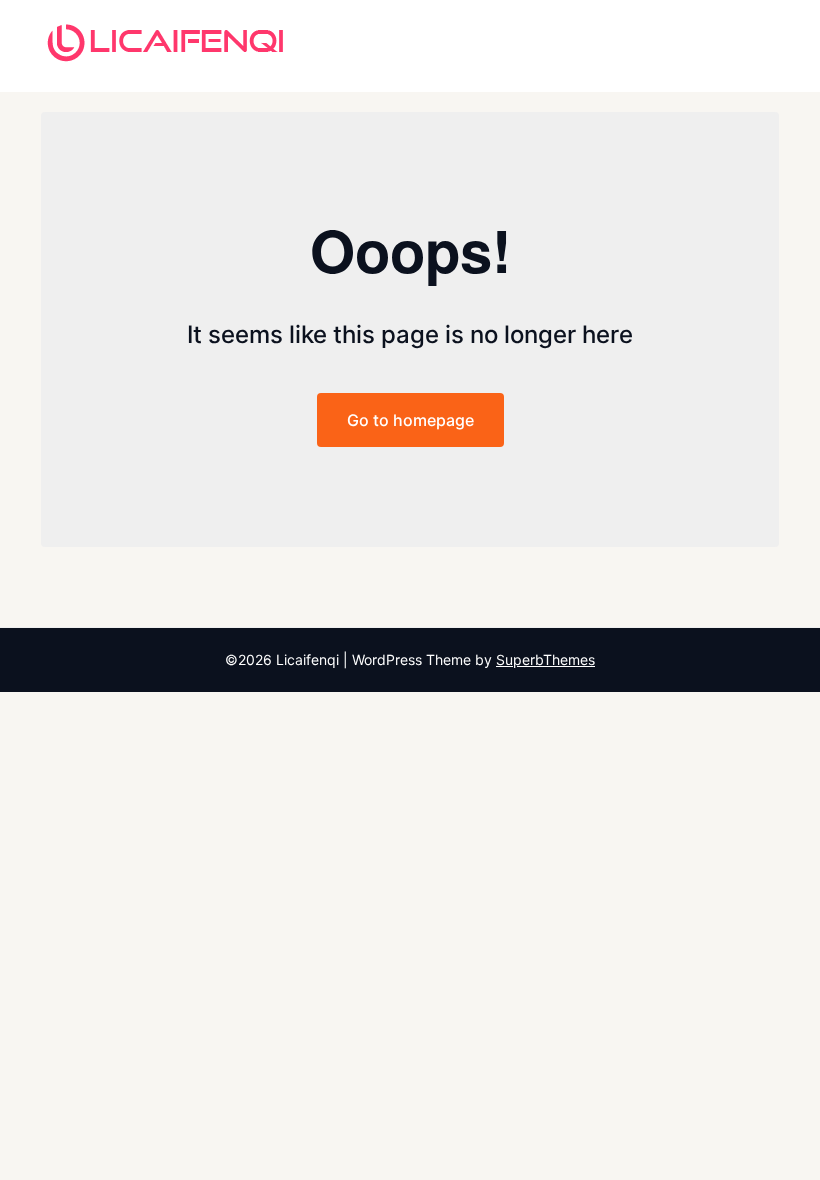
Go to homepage (410, 420)
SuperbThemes (545, 659)
